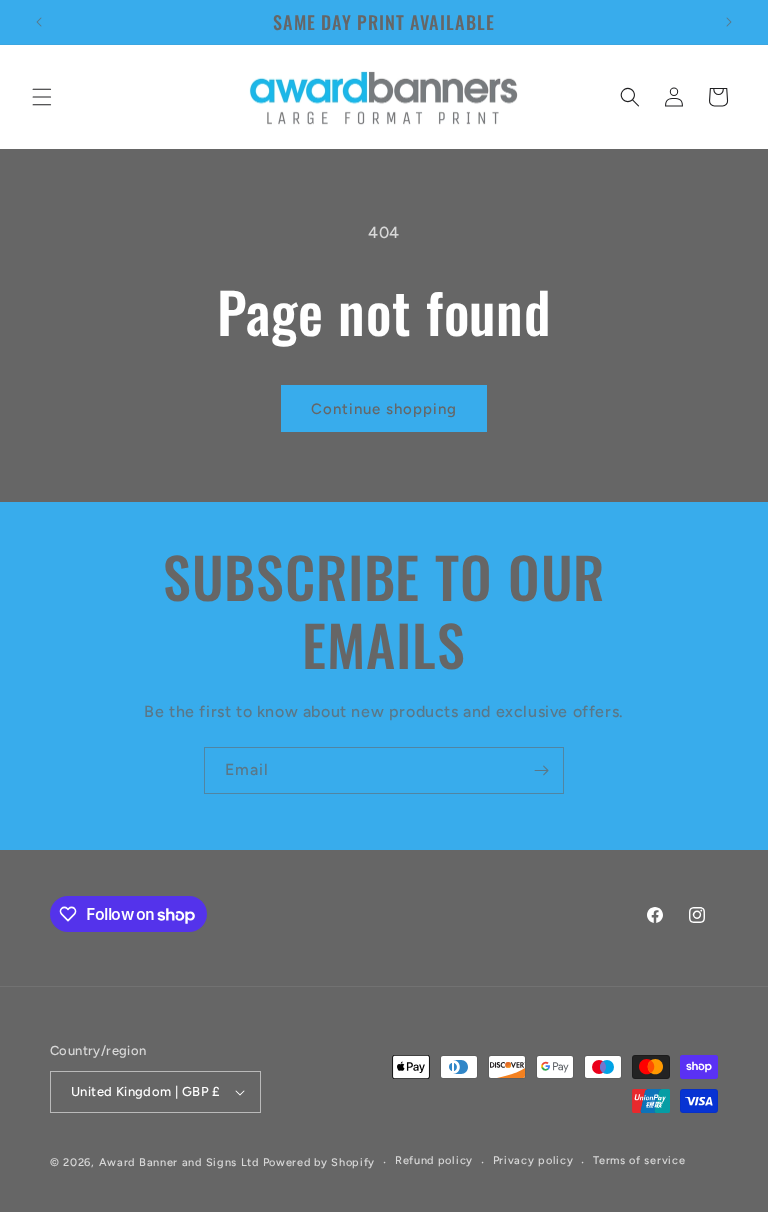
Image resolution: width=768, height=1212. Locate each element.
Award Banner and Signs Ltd (179, 1162)
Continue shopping (384, 409)
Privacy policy (533, 1160)
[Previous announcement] (39, 22)
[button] (42, 97)
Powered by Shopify (319, 1162)
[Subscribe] (541, 770)
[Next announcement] (729, 22)
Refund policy (434, 1160)
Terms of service (639, 1160)
